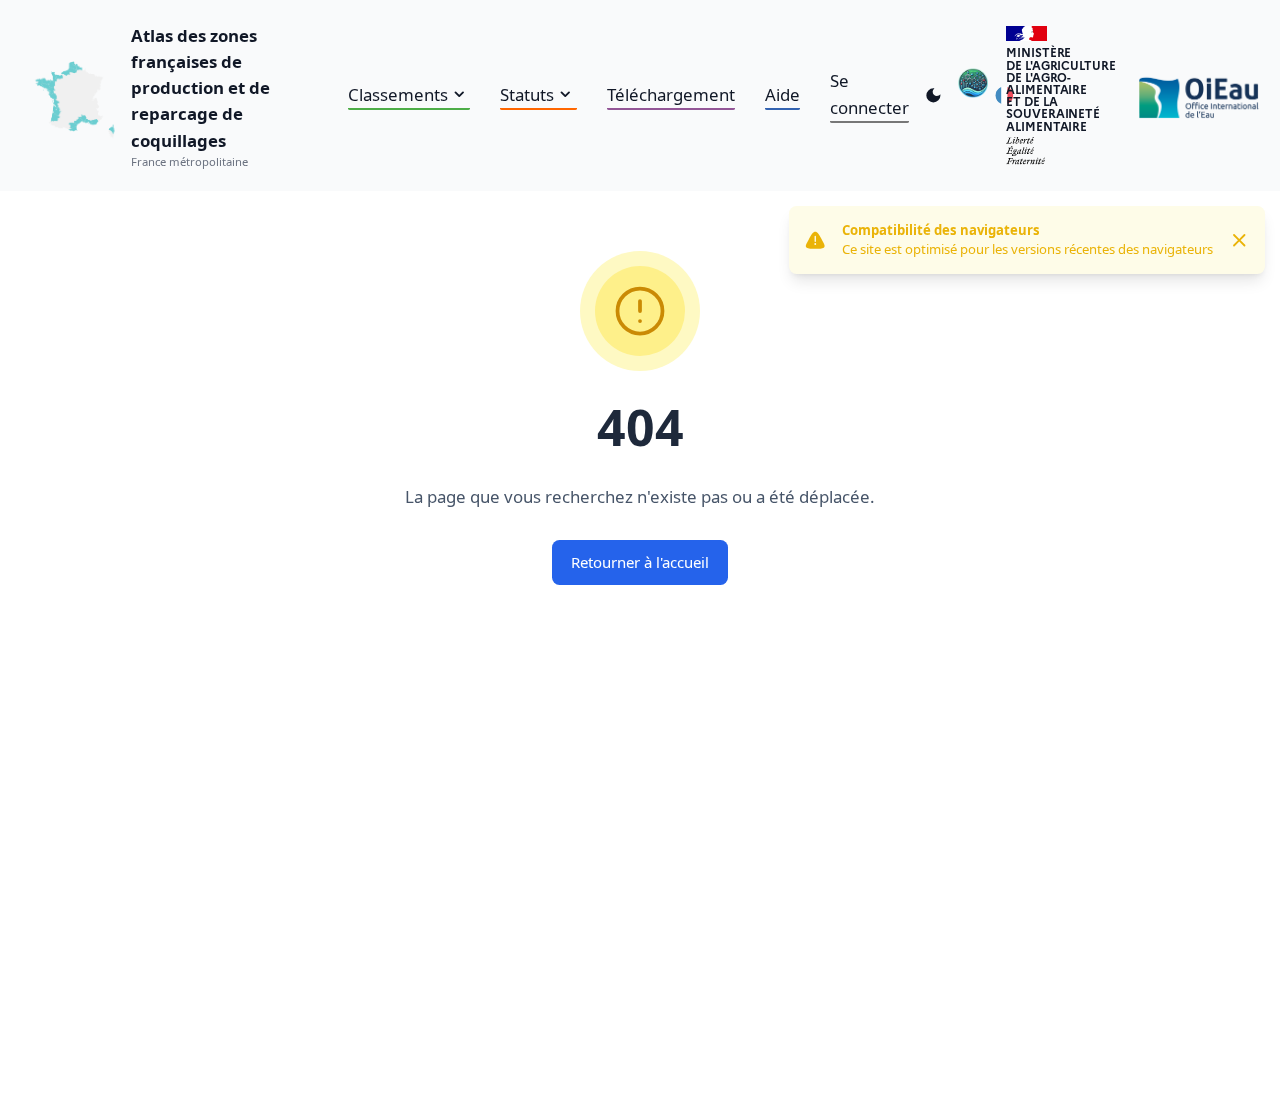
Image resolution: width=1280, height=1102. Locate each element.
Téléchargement (671, 94)
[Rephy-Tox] (973, 95)
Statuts (527, 94)
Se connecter (869, 93)
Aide (782, 94)
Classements (398, 94)
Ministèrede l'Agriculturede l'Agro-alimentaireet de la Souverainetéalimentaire (1060, 88)
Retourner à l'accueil (640, 562)
